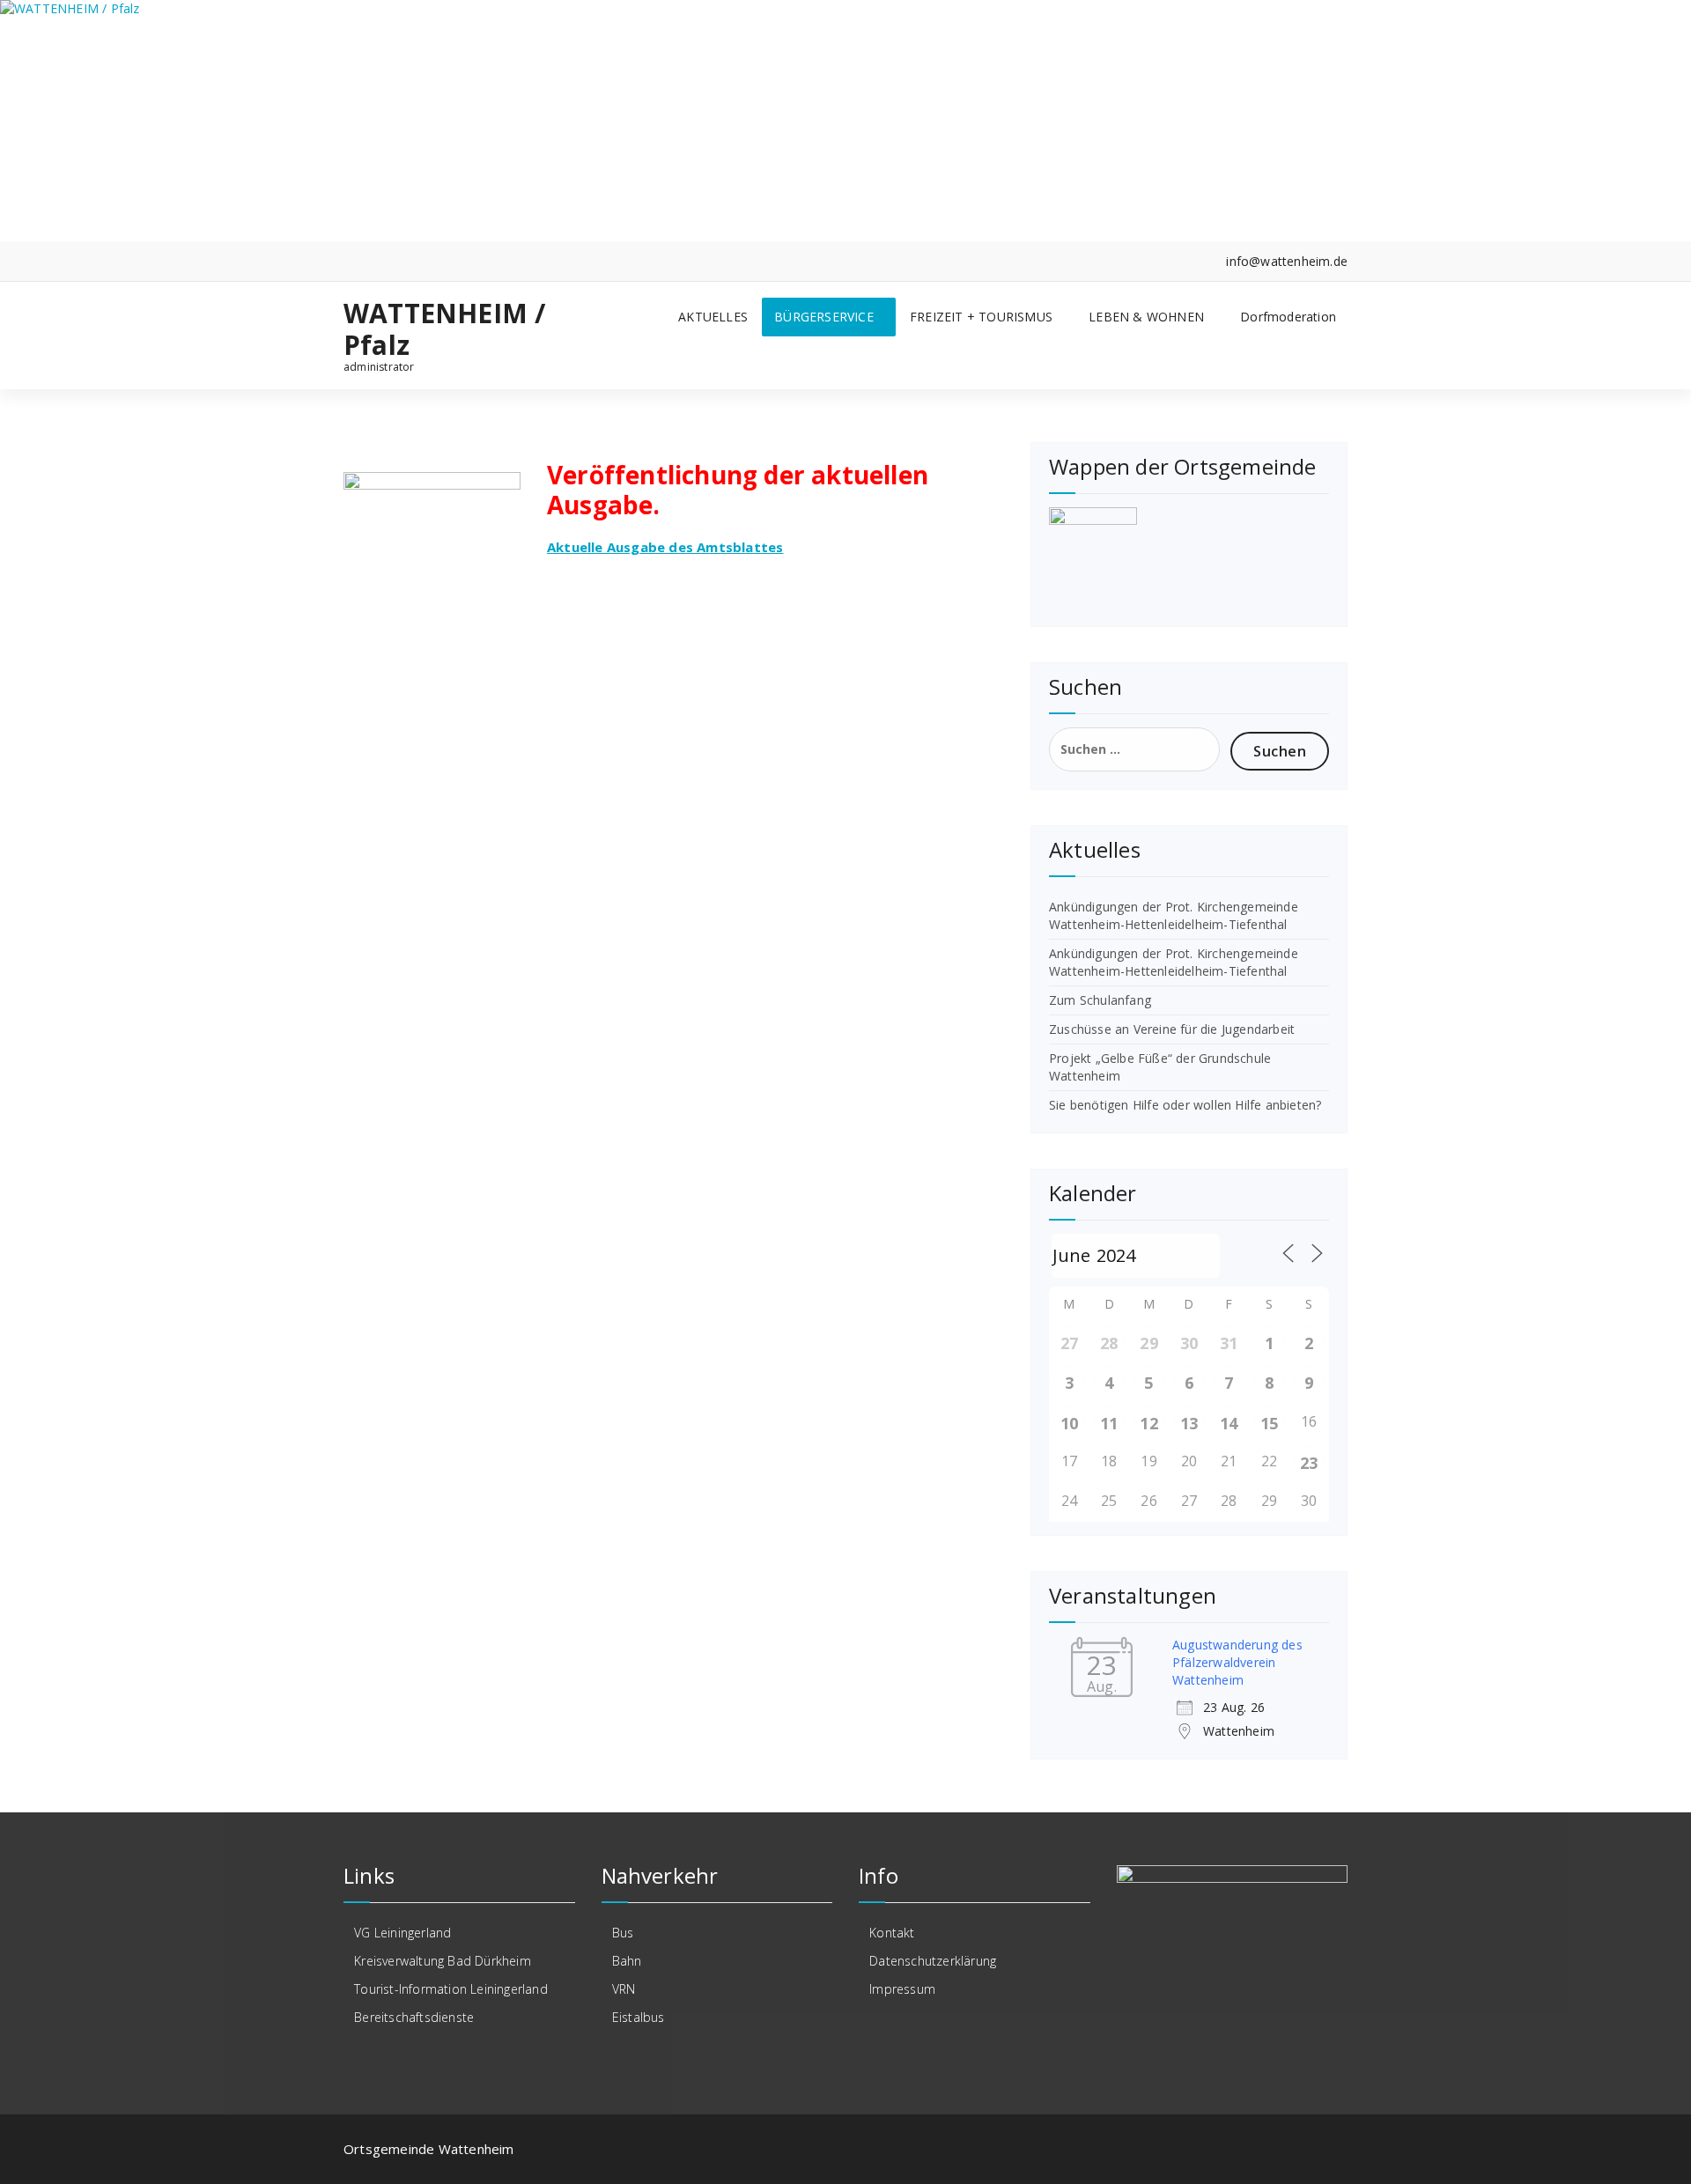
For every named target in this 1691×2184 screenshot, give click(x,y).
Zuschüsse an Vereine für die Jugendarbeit (1172, 1029)
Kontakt (892, 1933)
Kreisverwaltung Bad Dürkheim (443, 1961)
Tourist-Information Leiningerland (451, 1989)
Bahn (627, 1961)
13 (1189, 1423)
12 (1148, 1423)
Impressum (902, 1989)
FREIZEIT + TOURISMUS (981, 317)
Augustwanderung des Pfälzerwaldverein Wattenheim (1237, 1662)
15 (1269, 1423)
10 (1069, 1423)
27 (1069, 1343)
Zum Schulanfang (1100, 1000)
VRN (624, 1989)
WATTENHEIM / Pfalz (444, 329)
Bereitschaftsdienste (414, 2017)
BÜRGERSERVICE (824, 317)
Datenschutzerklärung (933, 1961)
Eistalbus (639, 2017)
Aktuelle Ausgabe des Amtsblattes (665, 547)
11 (1109, 1423)
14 (1229, 1423)
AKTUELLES (713, 317)
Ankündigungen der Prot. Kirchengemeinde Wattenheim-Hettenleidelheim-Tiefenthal (1174, 915)
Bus (623, 1933)
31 (1229, 1343)
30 (1189, 1343)
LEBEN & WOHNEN (1146, 317)
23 (1309, 1463)
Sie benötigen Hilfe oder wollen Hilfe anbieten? (1185, 1105)
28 (1109, 1343)
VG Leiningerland (402, 1933)
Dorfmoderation (1288, 317)
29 (1148, 1343)
